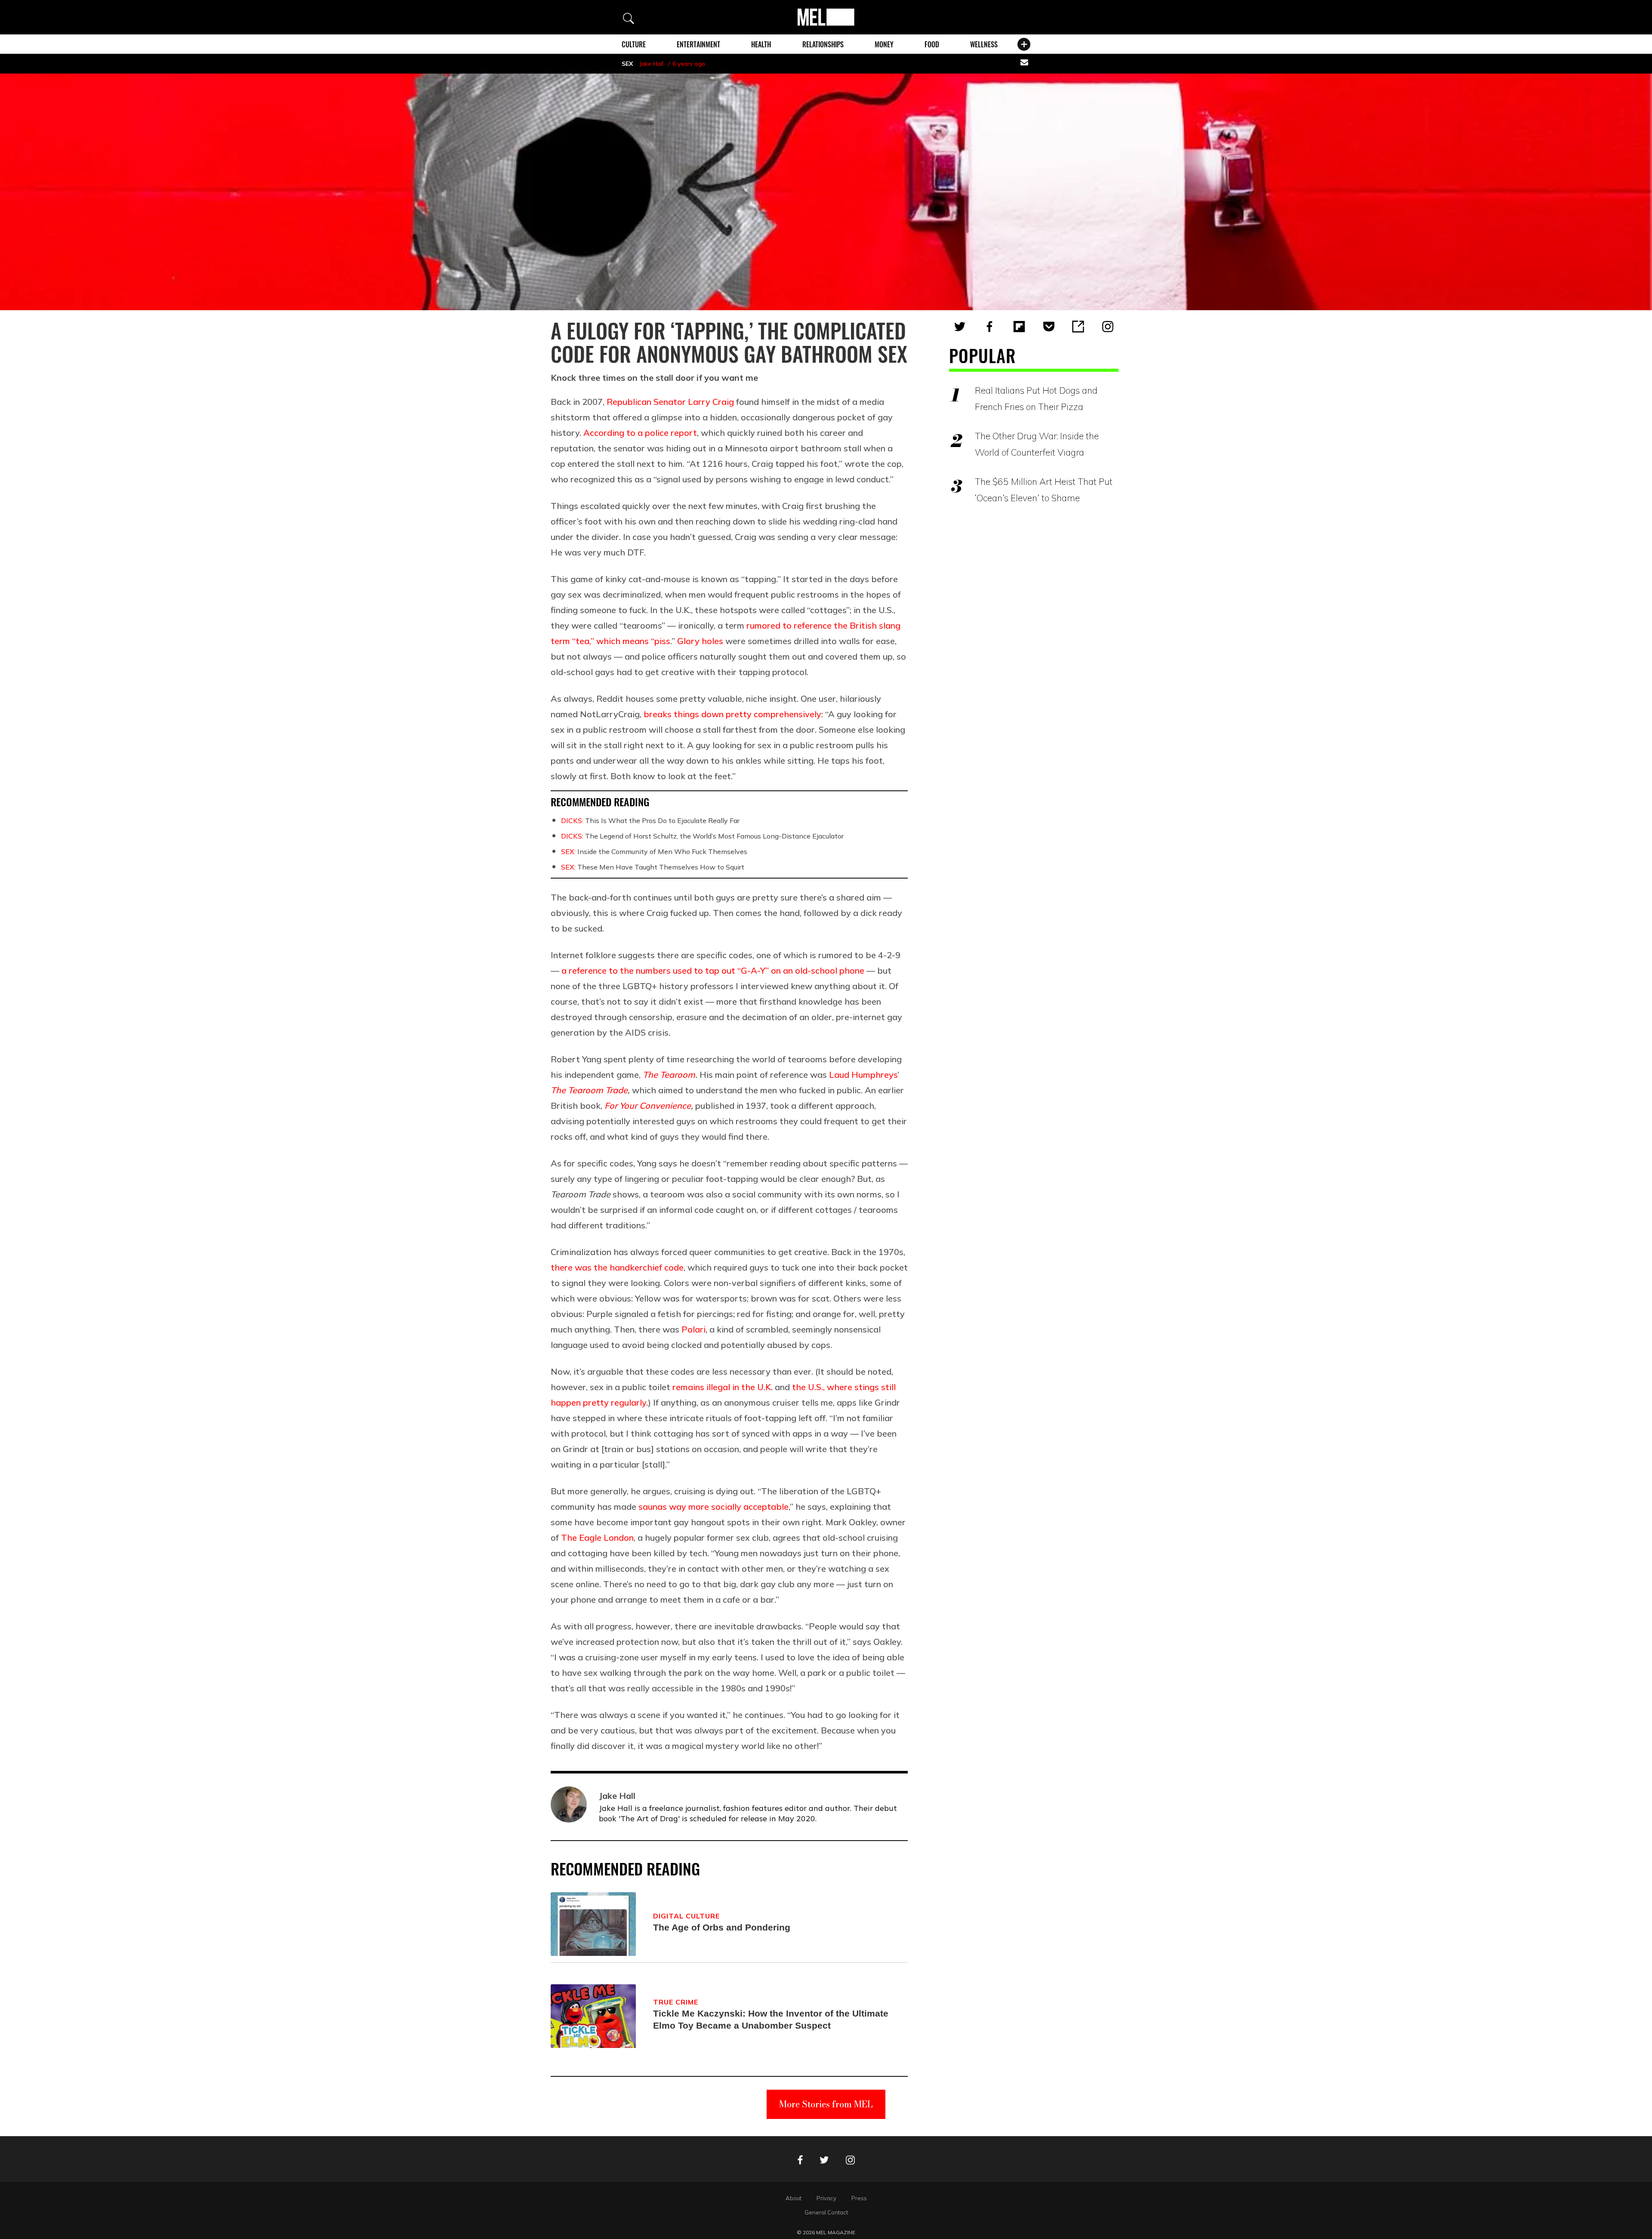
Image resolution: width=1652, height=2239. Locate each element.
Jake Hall (651, 64)
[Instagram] (1108, 327)
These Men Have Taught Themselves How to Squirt (653, 867)
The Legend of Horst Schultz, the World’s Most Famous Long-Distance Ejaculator (702, 836)
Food (932, 44)
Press (859, 2198)
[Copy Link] (1078, 327)
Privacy (826, 2198)
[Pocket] (1049, 327)
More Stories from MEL (826, 2104)
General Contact (826, 2212)
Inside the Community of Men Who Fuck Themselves (654, 851)
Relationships (823, 44)
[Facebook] (989, 327)
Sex (627, 64)
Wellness (984, 44)
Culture (634, 44)
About (794, 2198)
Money (884, 44)
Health (761, 44)
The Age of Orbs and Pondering (722, 1927)
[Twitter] (960, 327)
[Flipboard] (1019, 327)
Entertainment (698, 44)
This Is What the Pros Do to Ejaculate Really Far (650, 820)
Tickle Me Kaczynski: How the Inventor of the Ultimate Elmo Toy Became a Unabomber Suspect (771, 2019)
